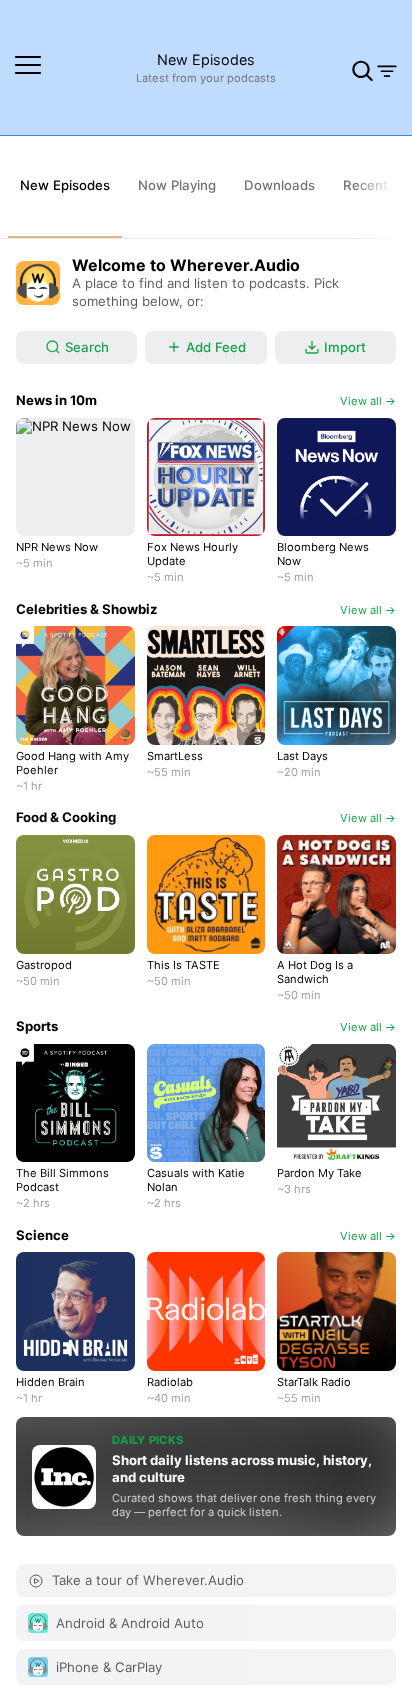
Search (87, 347)
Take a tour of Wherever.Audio (148, 1580)
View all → (368, 401)
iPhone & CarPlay (109, 1667)
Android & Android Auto (130, 1623)
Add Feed (216, 347)
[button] (28, 68)
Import (345, 347)
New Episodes (206, 59)
